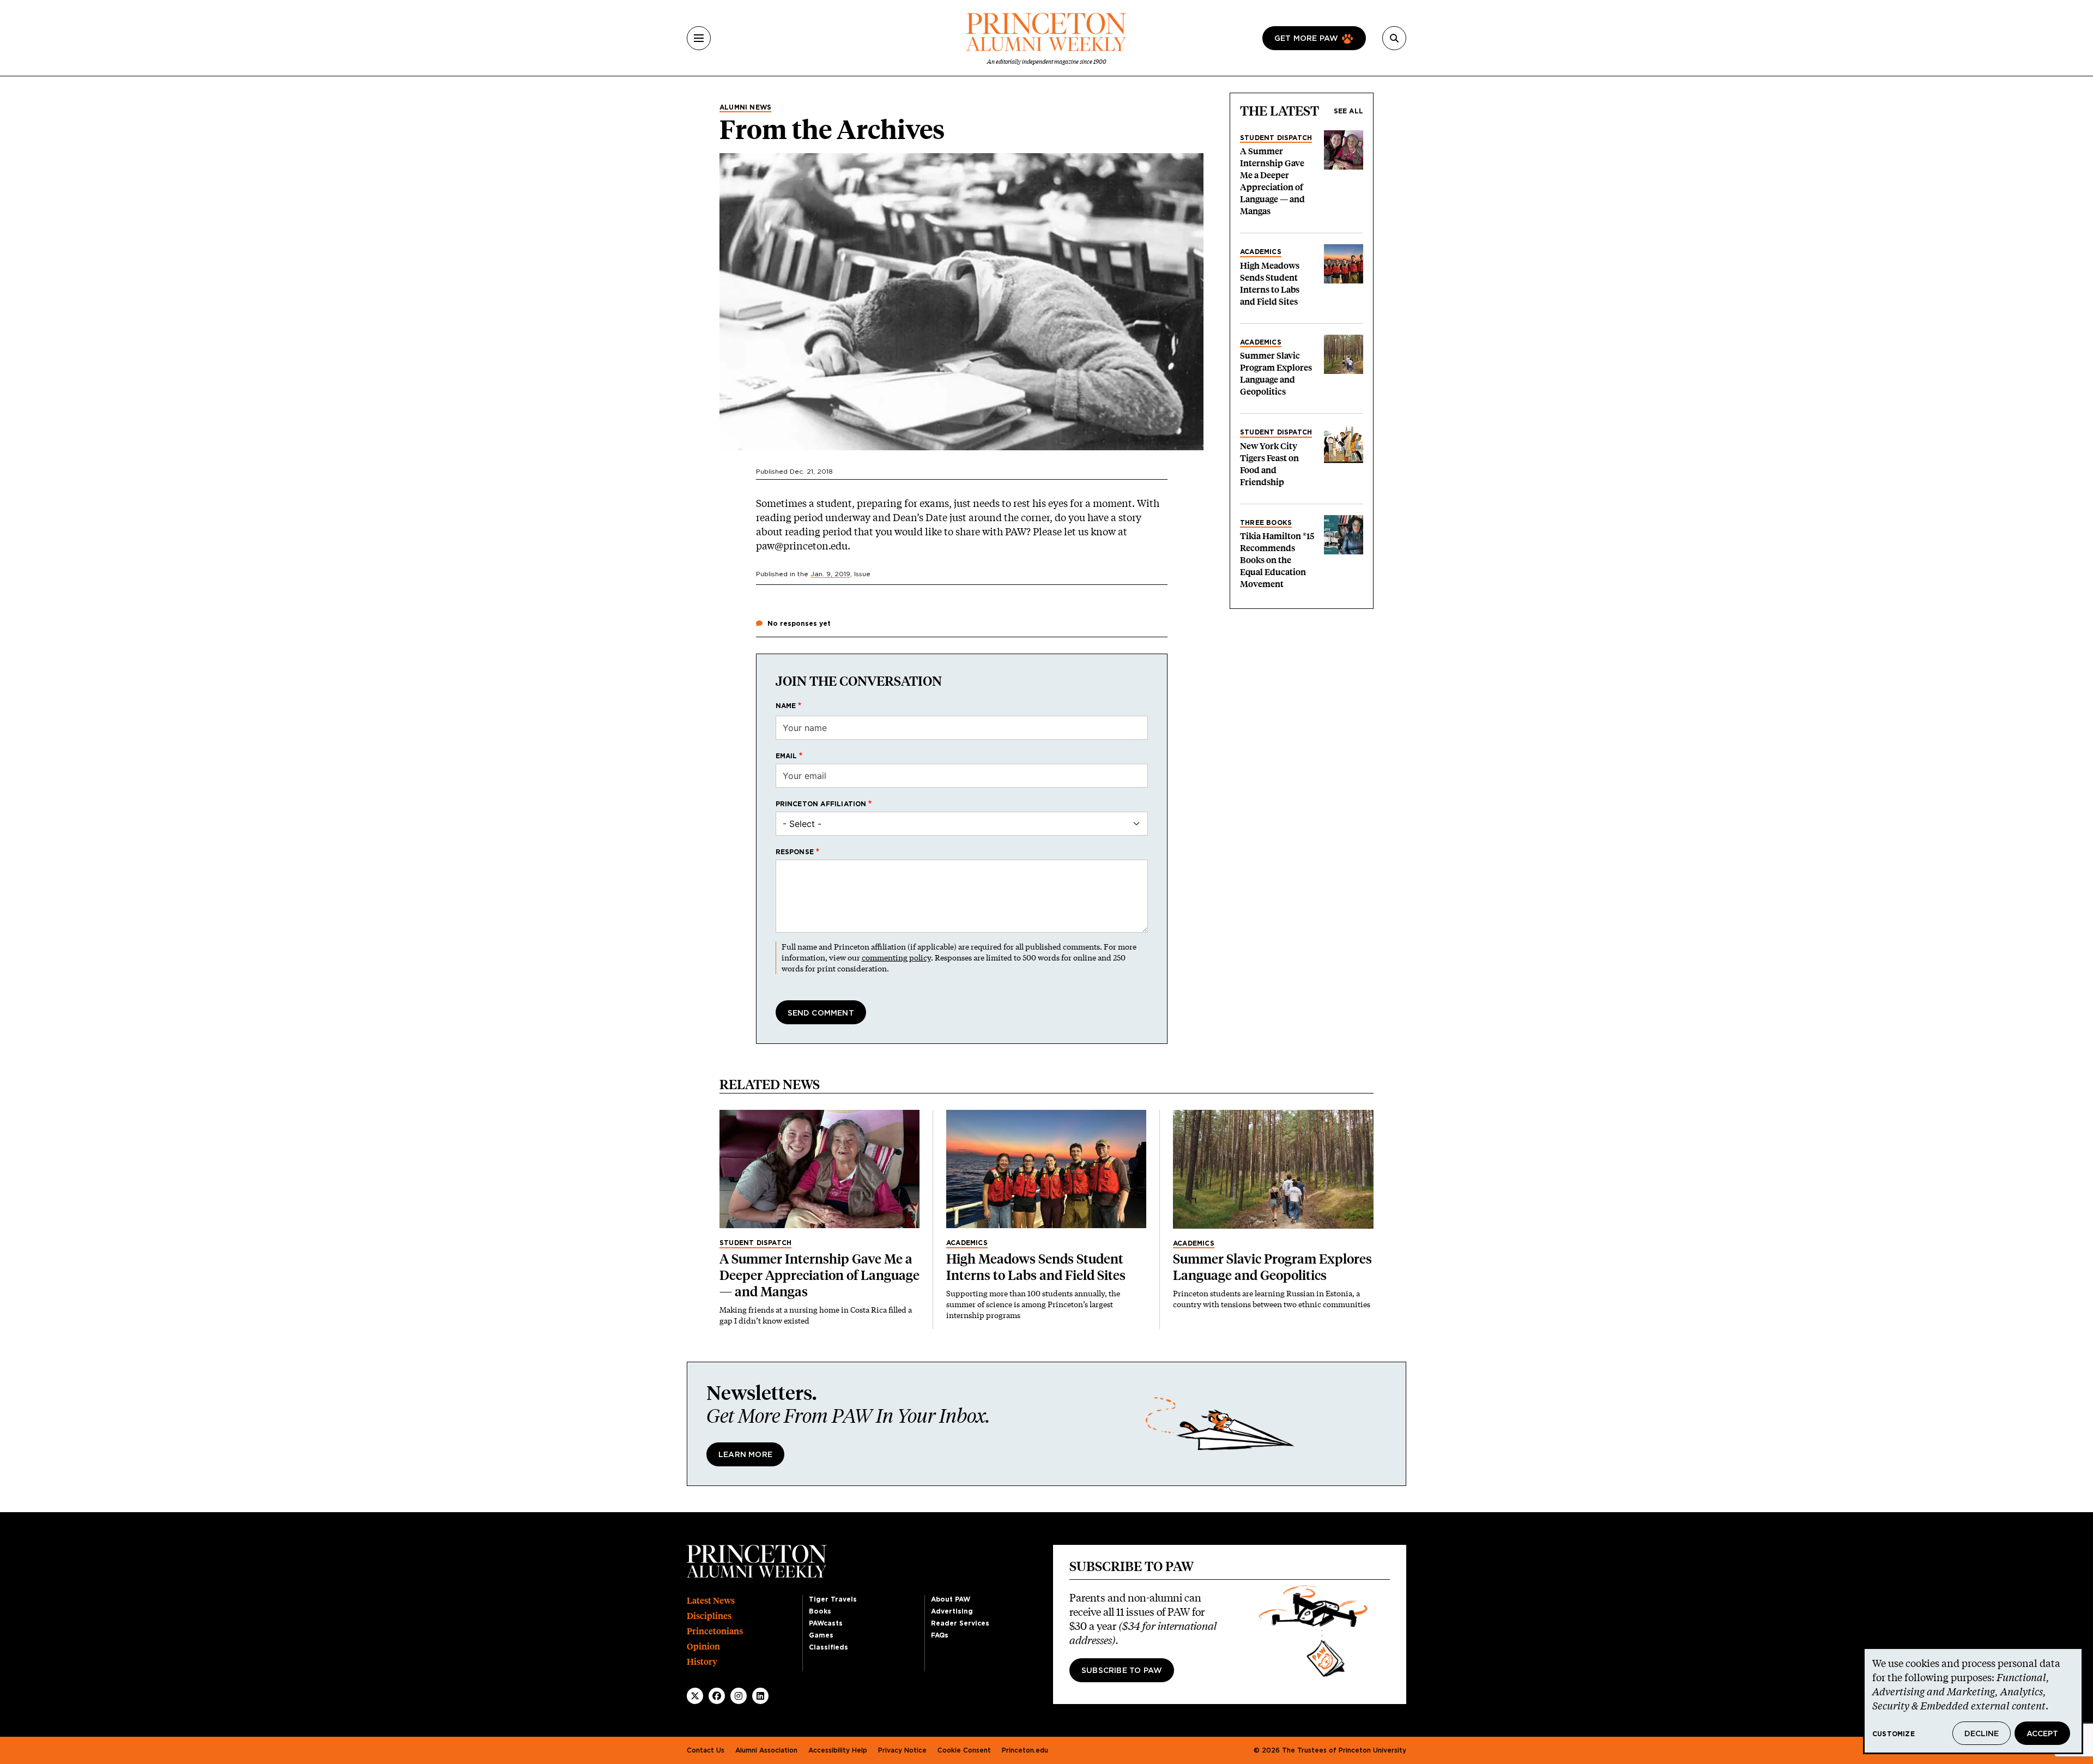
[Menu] (699, 38)
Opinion (703, 1647)
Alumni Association (766, 1750)
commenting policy (896, 957)
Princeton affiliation (821, 804)
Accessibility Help (838, 1750)
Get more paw (1306, 39)
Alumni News (745, 107)
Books (820, 1611)
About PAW (951, 1599)
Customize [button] (1894, 1734)
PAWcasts (826, 1623)
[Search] (1394, 38)
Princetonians (715, 1631)
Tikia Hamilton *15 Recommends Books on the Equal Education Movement (1277, 560)
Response (795, 852)
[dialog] (1973, 1701)
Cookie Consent (964, 1750)
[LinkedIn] (760, 1696)
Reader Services (960, 1623)
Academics (1261, 252)
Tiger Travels (833, 1599)
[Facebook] (717, 1696)
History (702, 1662)
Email (787, 756)
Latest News (711, 1601)
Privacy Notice (902, 1750)
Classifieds (828, 1647)
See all (1348, 111)
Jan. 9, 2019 (830, 574)
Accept (2042, 1734)
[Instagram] (739, 1696)
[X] (695, 1696)
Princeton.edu (1025, 1750)
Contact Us (706, 1750)
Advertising (952, 1611)
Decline (1982, 1734)
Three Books (1266, 523)
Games (821, 1635)
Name (786, 706)
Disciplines (709, 1616)
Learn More (745, 1455)
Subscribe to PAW (1122, 1671)
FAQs (940, 1635)
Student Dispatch (1276, 138)
